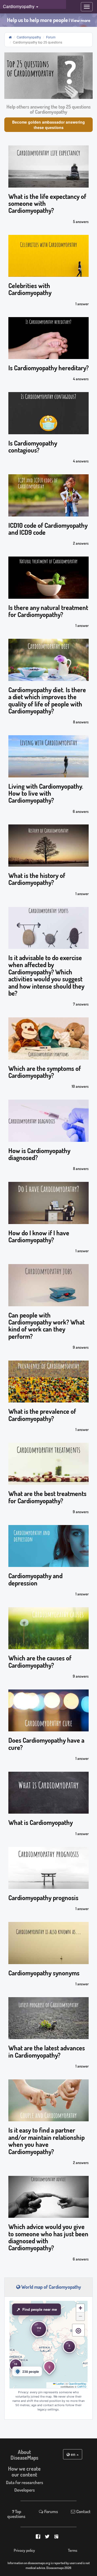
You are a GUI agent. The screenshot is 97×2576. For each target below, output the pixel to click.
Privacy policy (24, 2550)
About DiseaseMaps (24, 2455)
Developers (25, 2490)
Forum (51, 37)
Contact (83, 2511)
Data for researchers (25, 2482)
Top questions (16, 2514)
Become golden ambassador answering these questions (48, 125)
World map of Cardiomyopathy (51, 2287)
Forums (51, 2511)
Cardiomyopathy (29, 37)
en (73, 2454)
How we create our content (24, 2471)
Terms (73, 2550)
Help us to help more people (49, 20)
